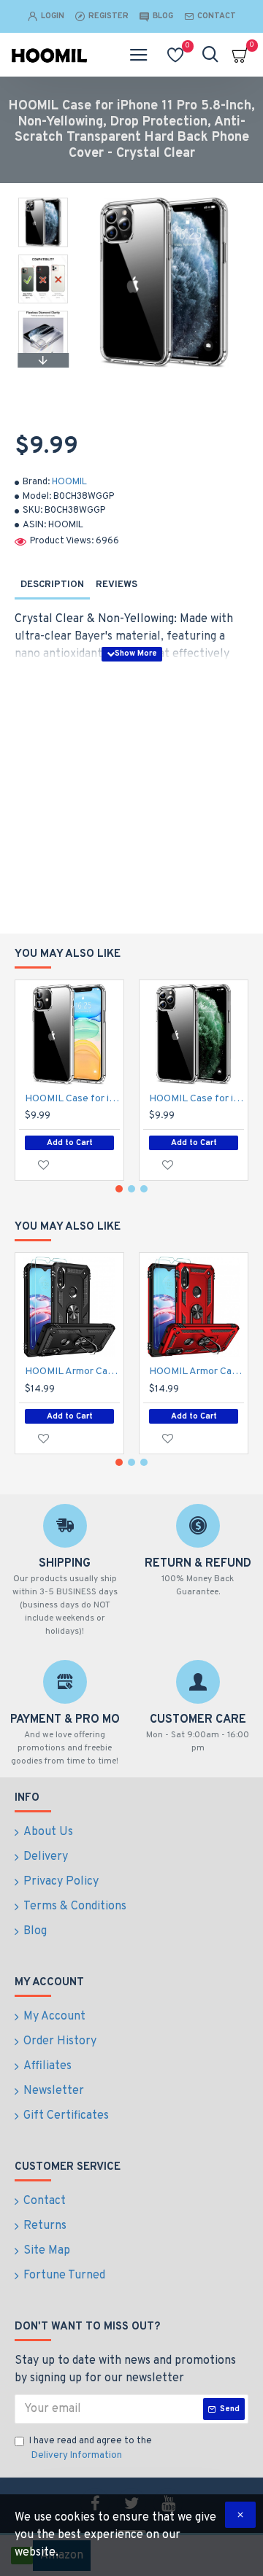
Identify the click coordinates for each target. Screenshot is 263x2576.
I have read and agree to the (91, 2448)
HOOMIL (69, 482)
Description (52, 585)
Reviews (117, 585)
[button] (43, 201)
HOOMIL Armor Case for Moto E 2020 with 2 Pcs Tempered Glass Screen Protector (72, 1372)
